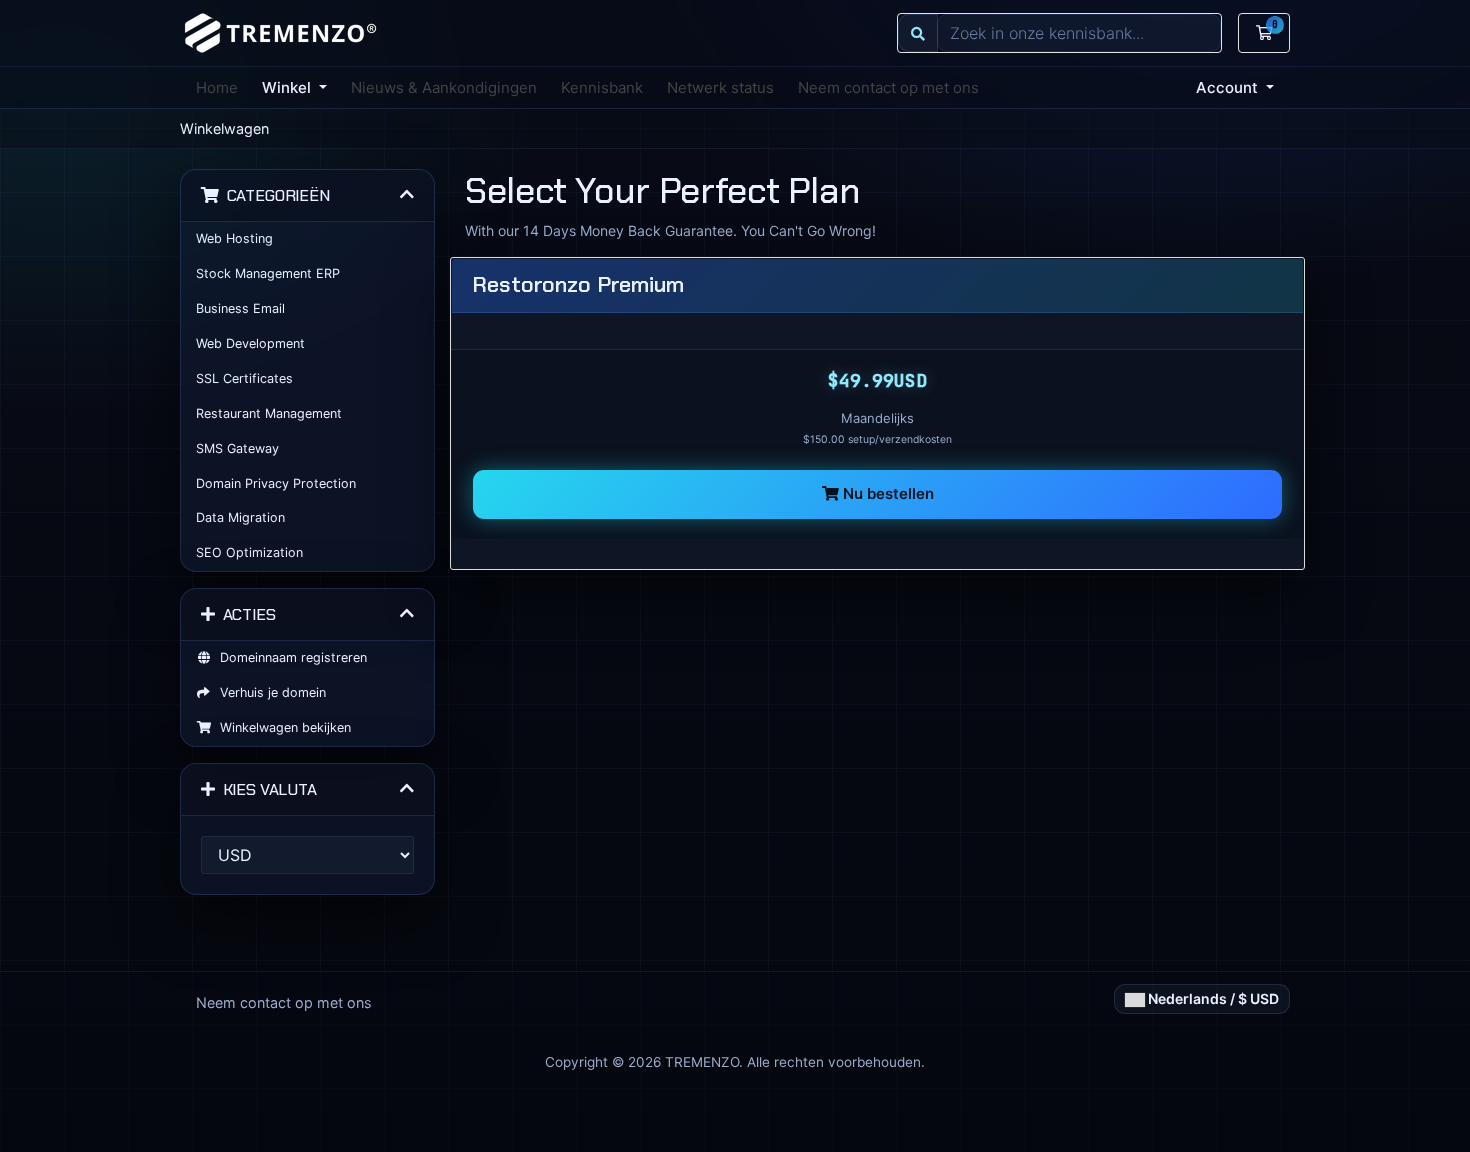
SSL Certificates (244, 378)
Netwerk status (720, 87)
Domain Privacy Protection (276, 483)
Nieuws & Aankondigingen (444, 87)
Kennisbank (602, 87)
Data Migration (240, 517)
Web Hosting (234, 238)
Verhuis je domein (269, 692)
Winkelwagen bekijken (281, 727)
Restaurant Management (269, 413)
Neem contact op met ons (888, 87)
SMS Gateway (237, 448)
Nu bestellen (886, 493)
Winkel (288, 87)
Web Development (250, 343)
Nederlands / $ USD (1212, 998)
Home (217, 87)
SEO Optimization (249, 552)
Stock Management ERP (268, 273)
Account (1229, 87)
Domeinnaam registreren (289, 657)
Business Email (240, 308)
